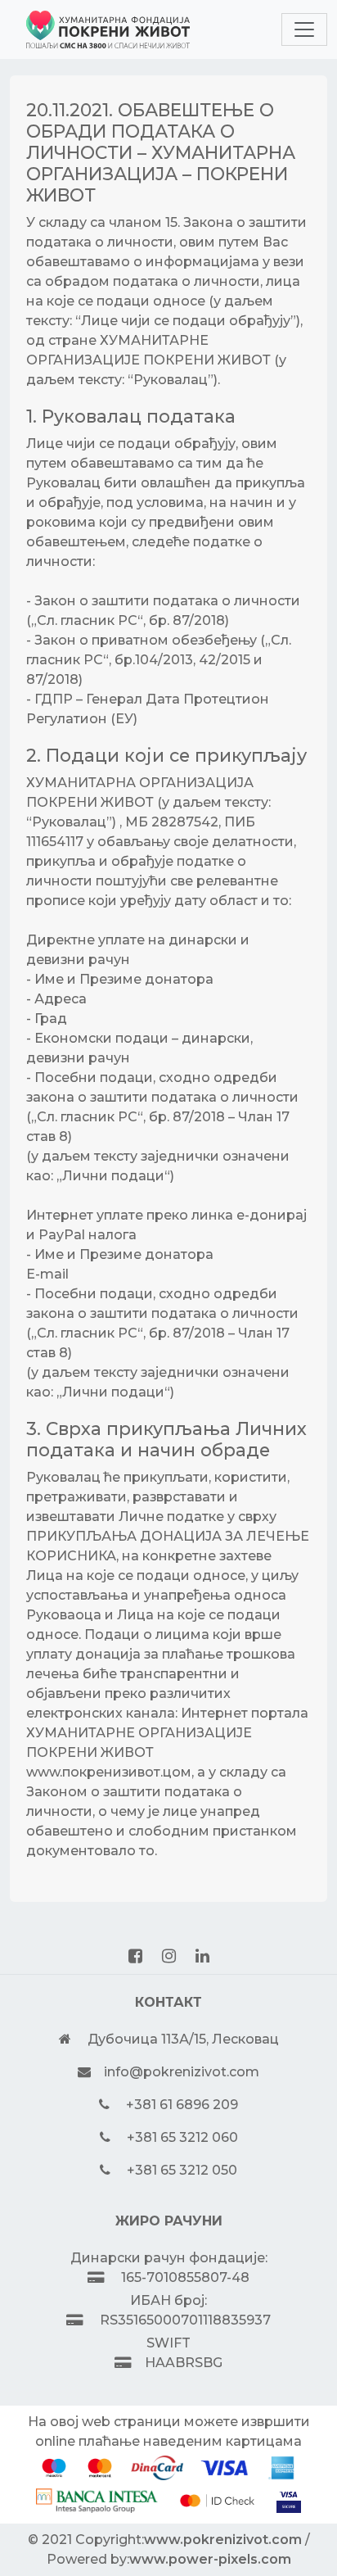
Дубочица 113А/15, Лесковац (183, 2039)
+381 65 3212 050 (182, 2170)
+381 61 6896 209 (182, 2105)
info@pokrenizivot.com (182, 2072)
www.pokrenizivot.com (223, 2540)
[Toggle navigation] (304, 29)
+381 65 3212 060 (182, 2137)
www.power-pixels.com (210, 2559)
